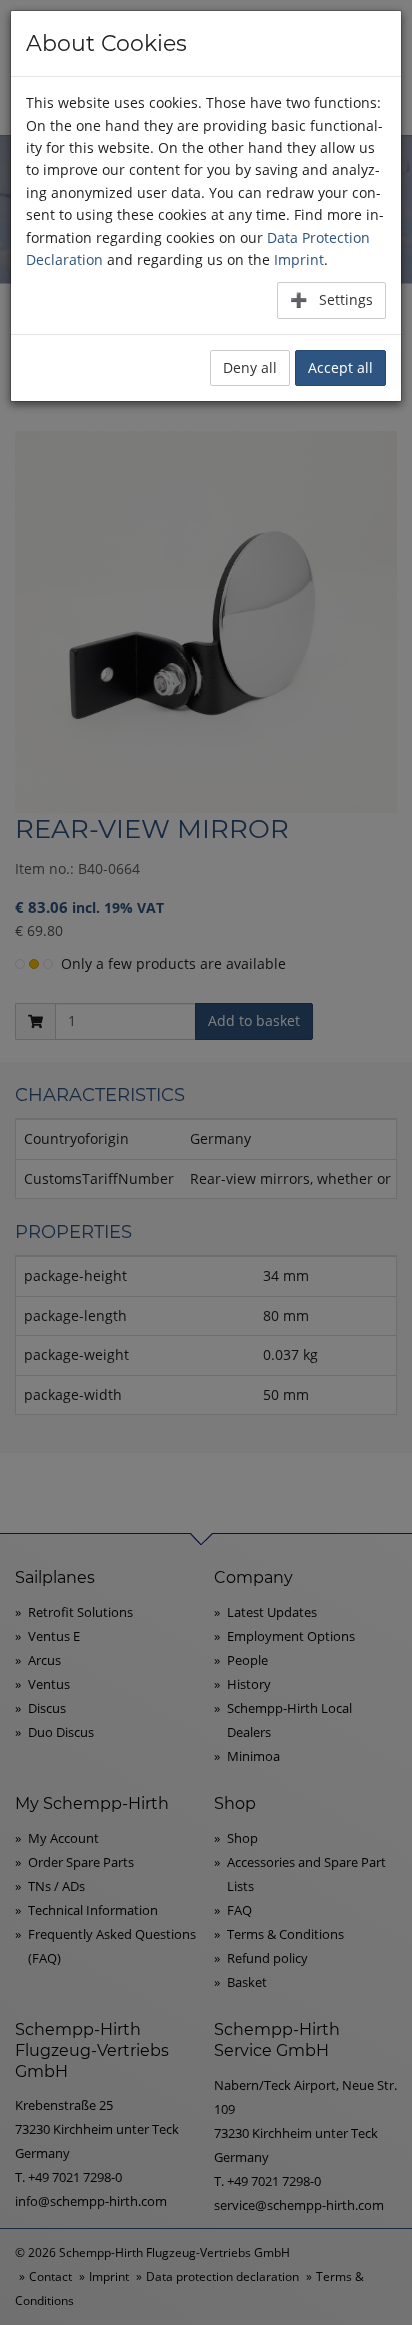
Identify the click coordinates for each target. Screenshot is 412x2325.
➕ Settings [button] (331, 299)
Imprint (299, 259)
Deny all (250, 367)
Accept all (340, 367)
